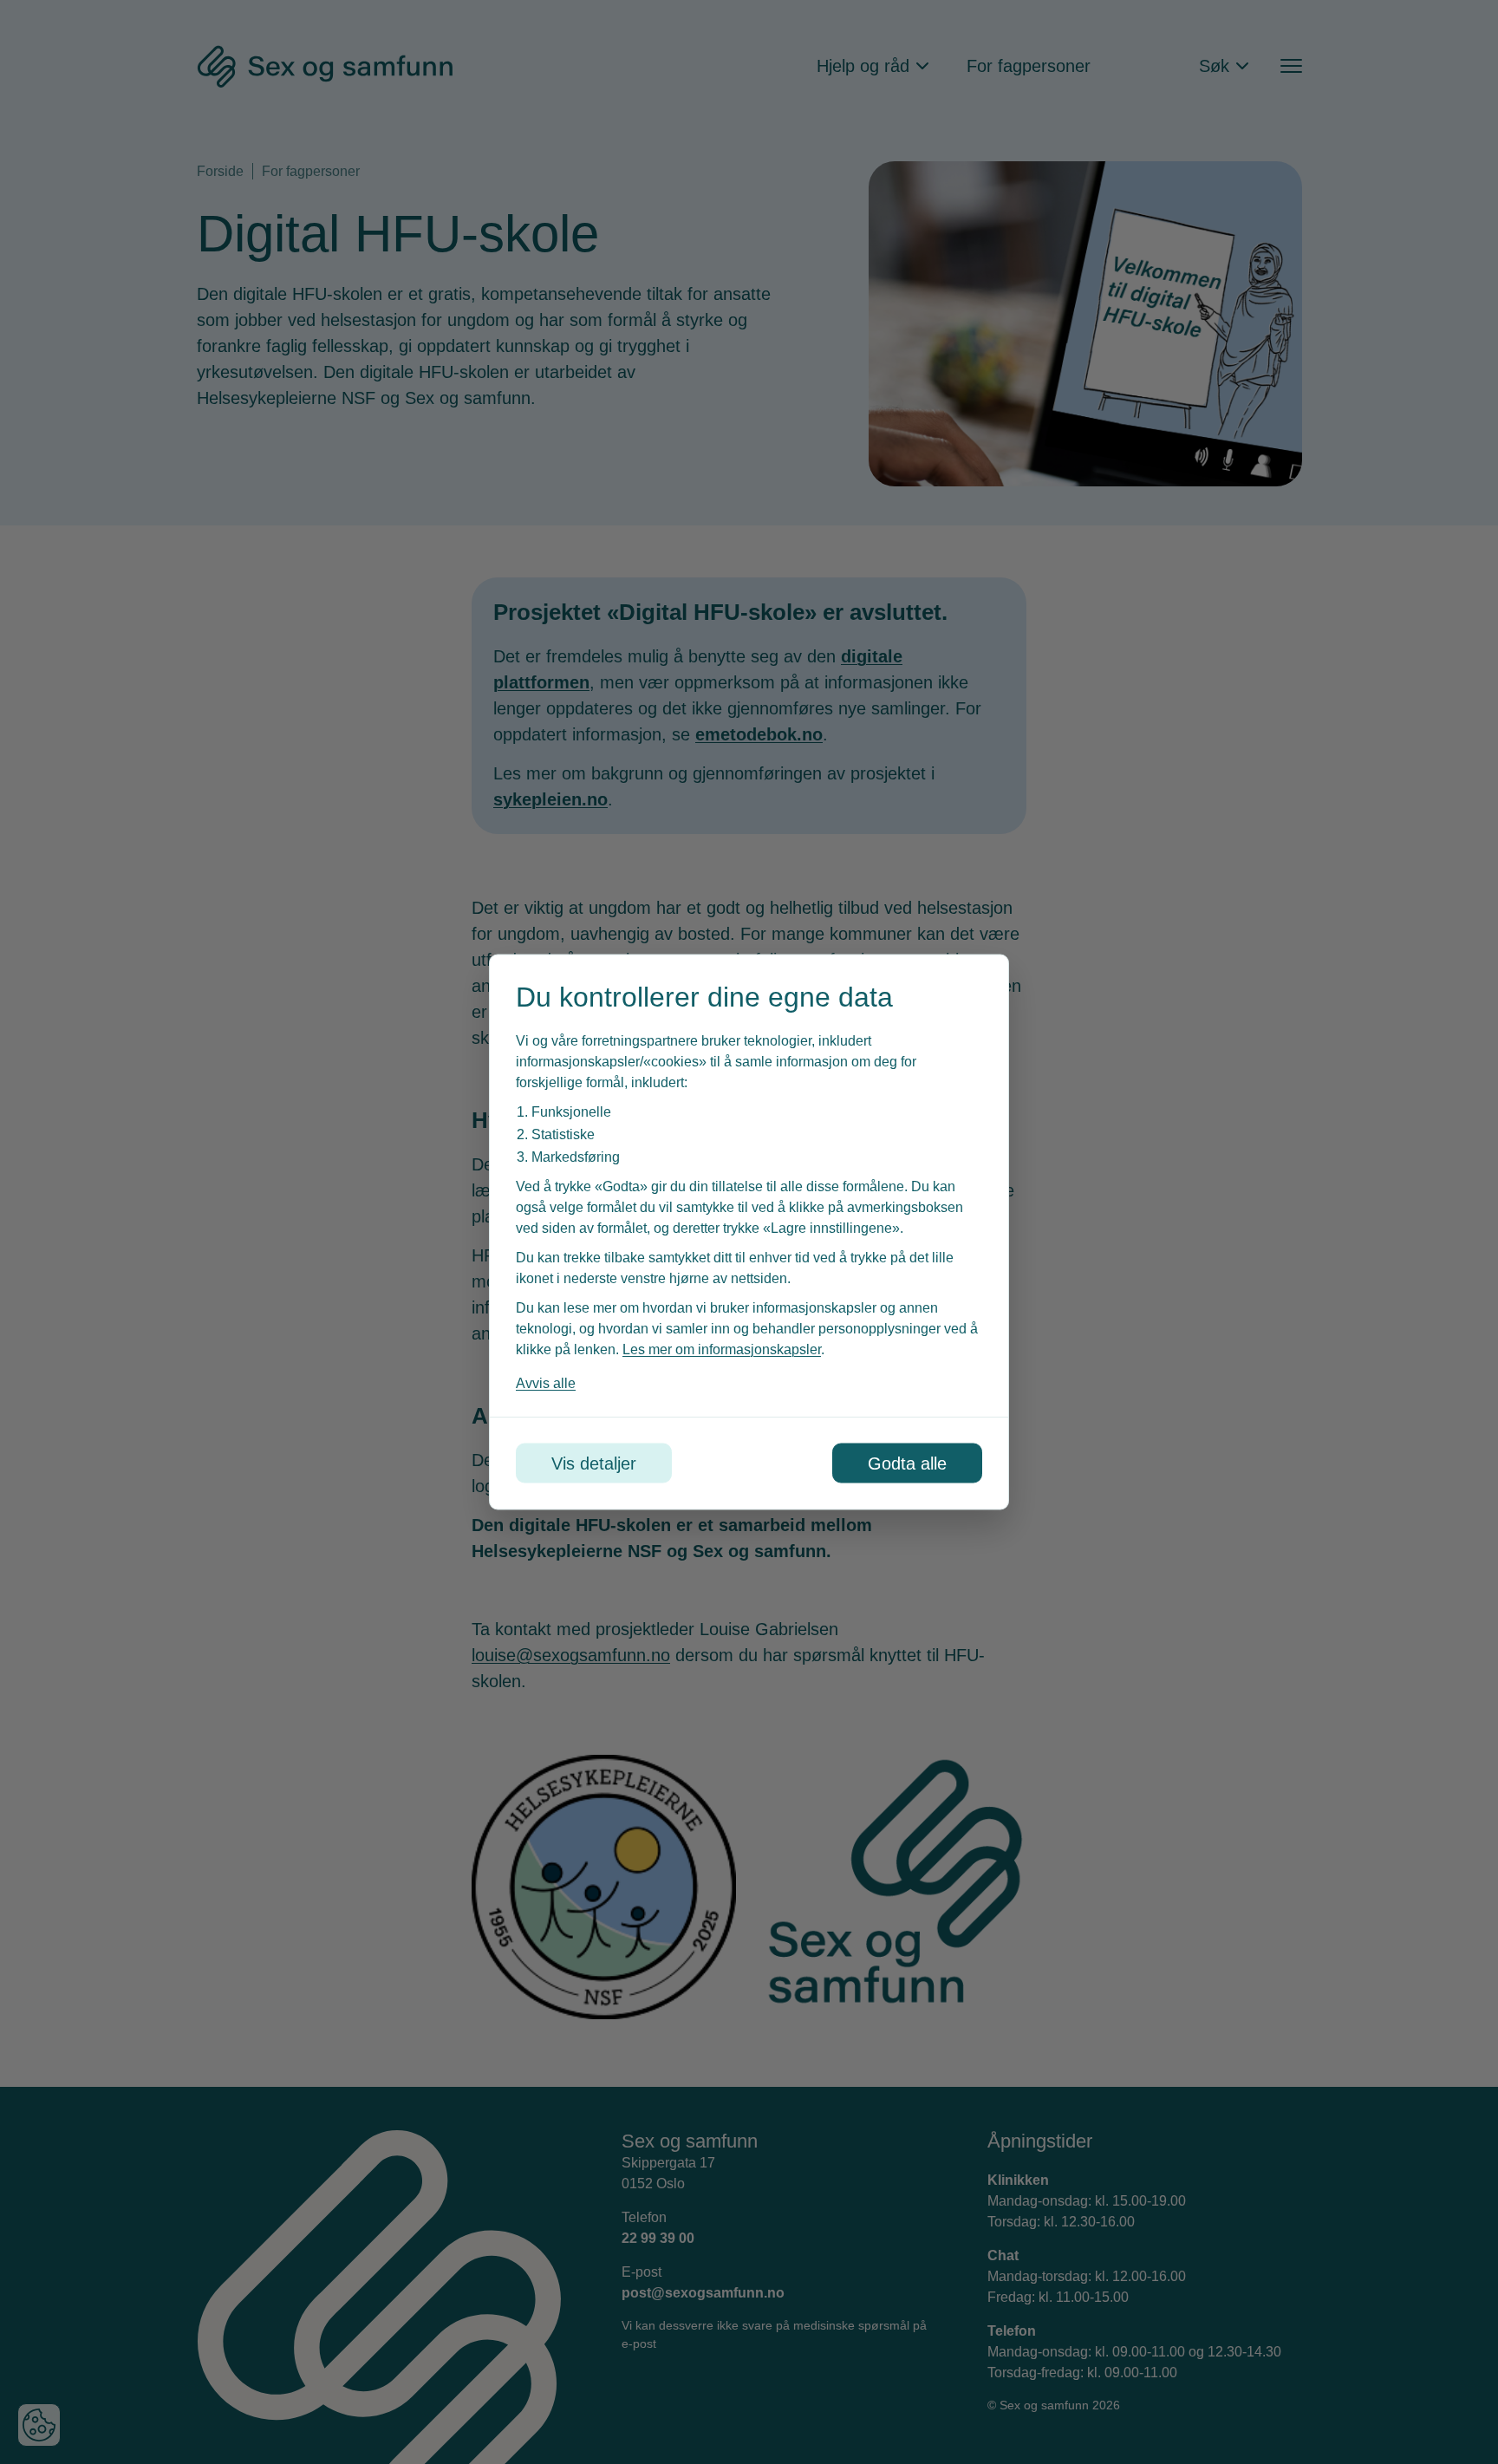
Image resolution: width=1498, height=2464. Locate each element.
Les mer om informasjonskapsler (722, 1349)
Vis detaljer (594, 1463)
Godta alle (907, 1463)
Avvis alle (546, 1383)
